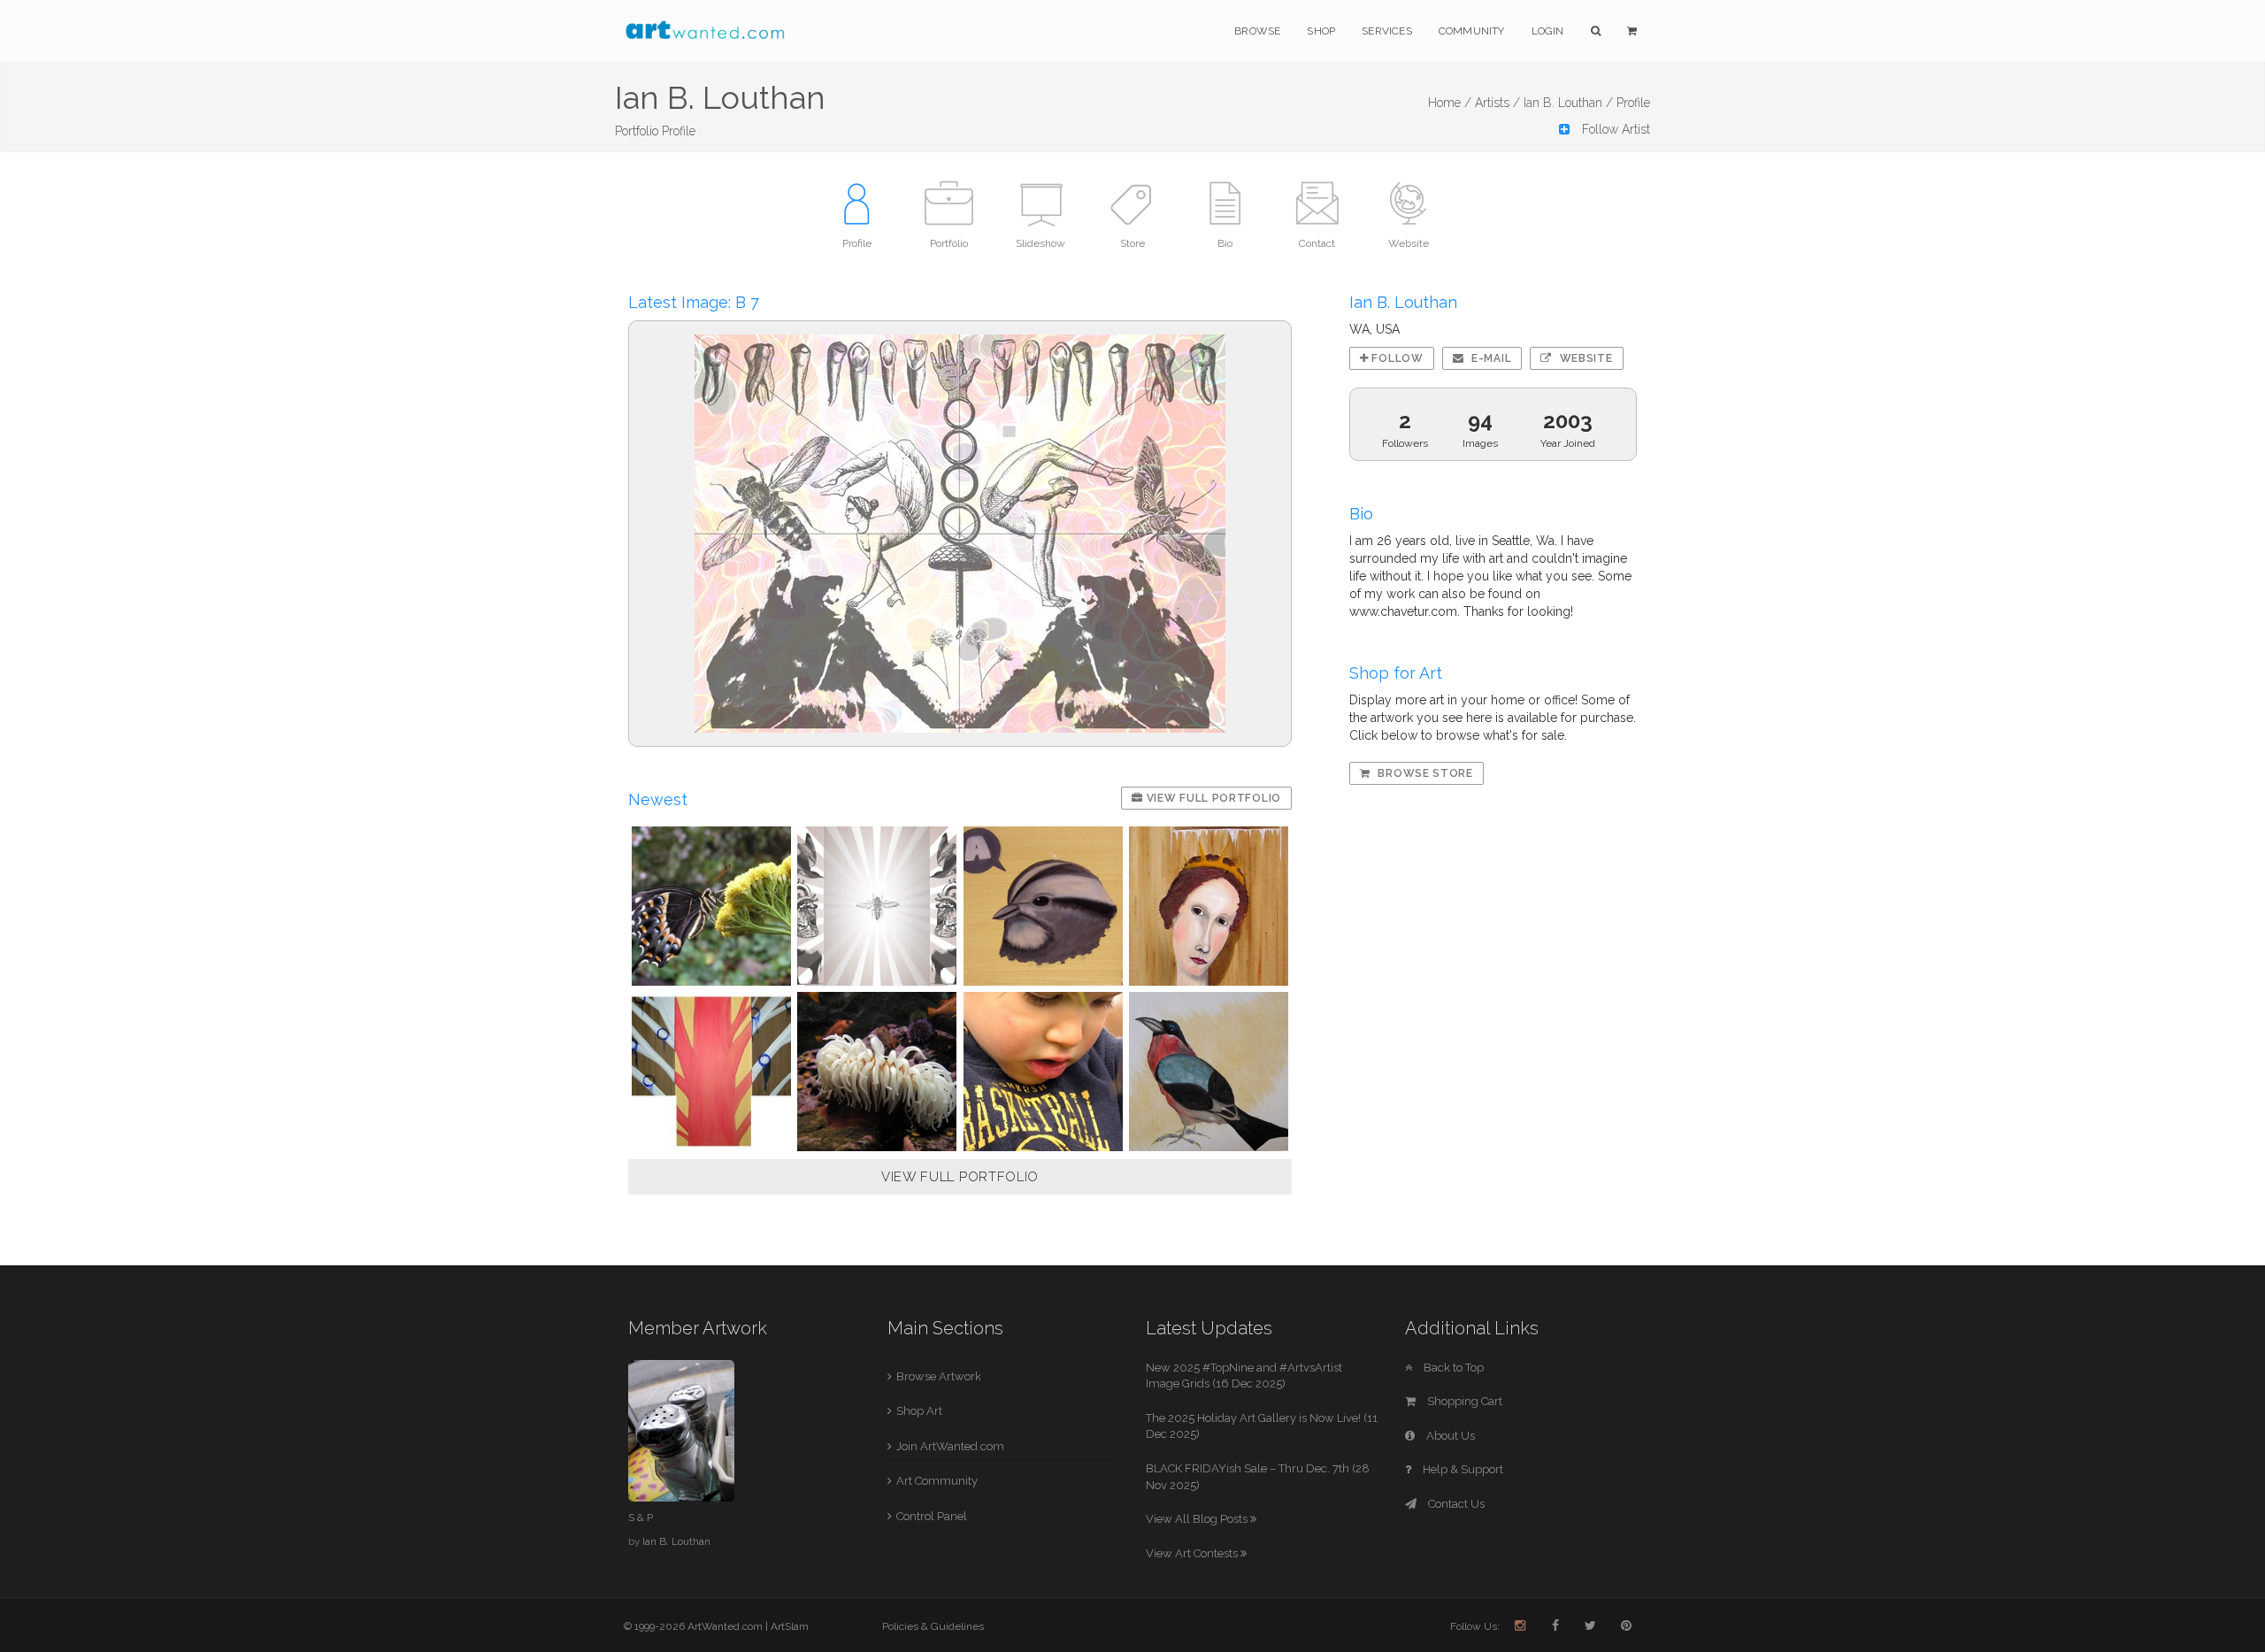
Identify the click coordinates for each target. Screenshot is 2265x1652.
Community (1472, 31)
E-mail (1490, 358)
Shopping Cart (1463, 1401)
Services (1387, 31)
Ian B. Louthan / (1568, 103)
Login (1548, 31)
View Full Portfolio (1212, 798)
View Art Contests (1193, 1553)
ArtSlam (790, 1626)
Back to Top (1452, 1368)
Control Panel (932, 1516)
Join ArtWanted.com (950, 1446)
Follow (1396, 358)
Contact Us (1455, 1504)
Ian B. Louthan (676, 1541)
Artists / (1497, 103)
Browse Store (1424, 773)
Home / (1450, 103)
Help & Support (1462, 1469)
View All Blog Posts (1198, 1519)
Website (1585, 358)
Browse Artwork (939, 1376)
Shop (1321, 31)
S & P (641, 1518)
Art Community (937, 1481)
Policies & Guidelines (933, 1626)
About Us (1449, 1436)
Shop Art (919, 1411)
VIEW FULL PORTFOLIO (960, 1177)
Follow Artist (1614, 129)
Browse (1257, 31)
